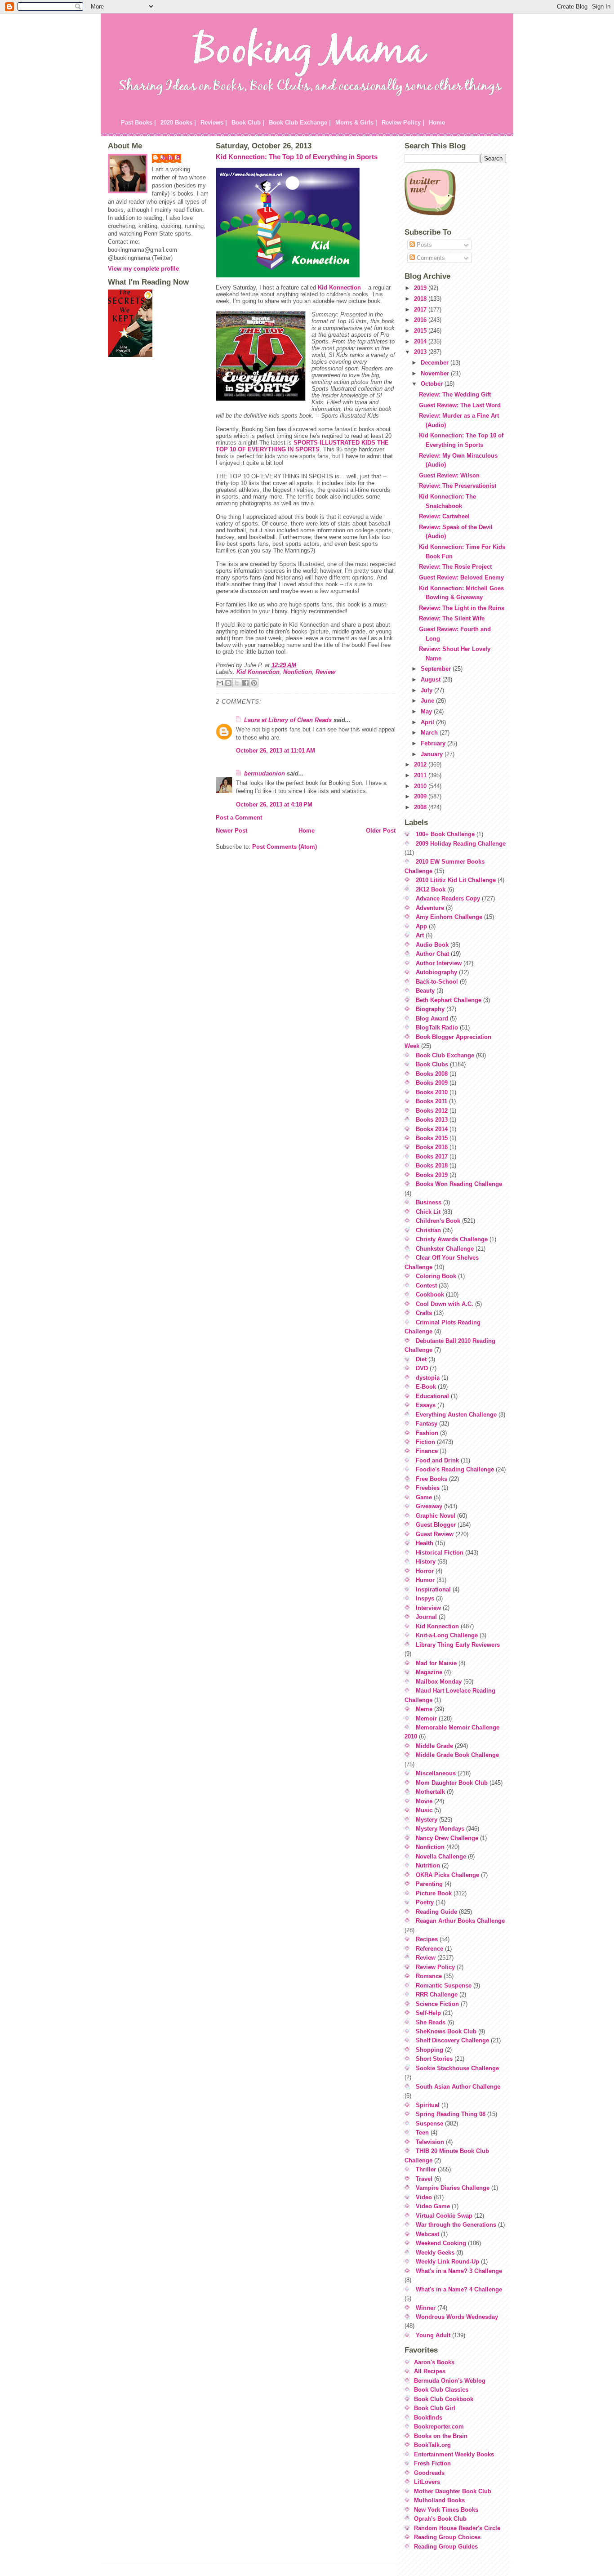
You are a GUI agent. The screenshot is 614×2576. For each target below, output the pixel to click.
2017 (421, 310)
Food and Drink (437, 1460)
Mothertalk (430, 1792)
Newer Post (231, 831)
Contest (426, 1286)
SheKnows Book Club (446, 2031)
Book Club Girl (435, 2408)
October (433, 384)
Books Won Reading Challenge (459, 1184)
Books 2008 (432, 1074)
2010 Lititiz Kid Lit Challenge (456, 880)
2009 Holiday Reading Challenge (461, 844)
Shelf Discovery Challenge (452, 2040)
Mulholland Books (439, 2500)
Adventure (430, 908)
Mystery (427, 1820)
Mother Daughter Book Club (453, 2491)
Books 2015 (432, 1138)
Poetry (425, 1902)
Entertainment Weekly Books (454, 2454)
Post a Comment (239, 818)
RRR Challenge (437, 1994)
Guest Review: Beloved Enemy (461, 577)
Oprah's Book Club (440, 2519)
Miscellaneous (436, 1773)
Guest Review (435, 1534)
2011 (421, 775)
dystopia (428, 1378)
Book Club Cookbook (444, 2399)
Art (420, 935)
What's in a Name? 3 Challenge (459, 2271)
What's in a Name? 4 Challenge (459, 2289)
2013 (421, 352)
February (434, 743)
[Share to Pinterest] (254, 683)
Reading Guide (436, 1912)
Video (424, 2197)
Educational (432, 1396)
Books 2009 (432, 1083)
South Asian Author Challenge (458, 2087)
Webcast (427, 2234)
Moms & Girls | (356, 123)
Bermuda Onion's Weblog (450, 2381)
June (428, 701)
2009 (421, 796)
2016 (421, 320)
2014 (421, 341)
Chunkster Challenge (445, 1249)
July (427, 690)
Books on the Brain (441, 2436)
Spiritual (428, 2105)
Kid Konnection (339, 287)
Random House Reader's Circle (457, 2528)
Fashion (427, 1433)
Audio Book (432, 945)
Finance (427, 1451)
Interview (428, 1608)
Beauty (425, 991)
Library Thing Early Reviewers (458, 1645)
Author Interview (439, 963)
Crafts (424, 1313)
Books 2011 (432, 1101)
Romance (429, 1976)
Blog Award (432, 1018)
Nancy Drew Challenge (447, 1838)
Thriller (426, 2169)
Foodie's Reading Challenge (455, 1469)
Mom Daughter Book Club (452, 1783)
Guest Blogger (436, 1525)
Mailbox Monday (439, 1682)
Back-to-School (437, 982)
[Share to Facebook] (245, 683)
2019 (421, 288)
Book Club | (248, 123)
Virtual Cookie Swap (444, 2216)
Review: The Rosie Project (455, 567)
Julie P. (171, 158)
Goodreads (429, 2473)
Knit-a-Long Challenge (447, 1635)
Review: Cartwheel (444, 516)
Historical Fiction (440, 1553)
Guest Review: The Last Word (460, 405)
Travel (424, 2179)
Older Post (381, 831)
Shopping (429, 2050)
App (421, 926)
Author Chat (432, 954)
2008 (421, 807)
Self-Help (428, 2013)
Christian (428, 1230)
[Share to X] (237, 683)
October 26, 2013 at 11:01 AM (276, 751)
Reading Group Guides (446, 2547)
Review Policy (435, 1967)
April (428, 722)
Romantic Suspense (444, 1985)
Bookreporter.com (439, 2427)
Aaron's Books (434, 2362)
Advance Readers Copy (448, 898)
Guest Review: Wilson (449, 475)
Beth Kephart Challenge (449, 1000)
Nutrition (428, 1865)
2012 (421, 764)
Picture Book (434, 1893)
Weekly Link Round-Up (447, 2262)
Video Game (433, 2206)
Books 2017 (432, 1157)
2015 (421, 331)
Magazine (429, 1672)
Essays (426, 1405)
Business (429, 1202)
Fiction (425, 1442)
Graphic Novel (436, 1516)
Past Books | (138, 123)
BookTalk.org (432, 2445)
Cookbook (430, 1295)
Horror (425, 1571)
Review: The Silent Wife (452, 618)
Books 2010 (432, 1092)
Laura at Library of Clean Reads (288, 720)
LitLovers (427, 2482)
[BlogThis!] (228, 683)
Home (437, 123)
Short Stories (434, 2059)
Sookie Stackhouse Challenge (457, 2068)
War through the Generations (456, 2225)
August (432, 680)
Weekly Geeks (435, 2253)
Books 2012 (432, 1111)
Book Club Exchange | (300, 123)
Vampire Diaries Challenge (453, 2188)
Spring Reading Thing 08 (451, 2114)
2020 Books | (178, 123)
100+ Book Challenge (445, 834)
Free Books (432, 1479)
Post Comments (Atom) (285, 847)
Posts (423, 245)
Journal (426, 1617)
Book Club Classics (441, 2390)
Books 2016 (432, 1147)
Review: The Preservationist (458, 486)
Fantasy (427, 1424)
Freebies (428, 1488)
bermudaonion (265, 773)
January (433, 754)
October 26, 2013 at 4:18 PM (274, 804)
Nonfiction (298, 672)
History (426, 1562)
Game (424, 1497)
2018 (421, 299)
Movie (424, 1801)
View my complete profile (143, 269)
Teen (422, 2133)
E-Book (426, 1387)
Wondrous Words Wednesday (457, 2317)
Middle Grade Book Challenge (457, 1755)
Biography (430, 1009)
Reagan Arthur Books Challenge (460, 1921)
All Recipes (430, 2371)
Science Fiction (437, 2004)
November (436, 373)
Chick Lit (428, 1212)
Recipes (427, 1939)
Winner (426, 2308)
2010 (421, 786)
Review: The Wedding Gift (455, 394)
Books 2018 (432, 1165)
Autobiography (436, 972)
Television (430, 2142)
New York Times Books (446, 2510)
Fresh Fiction (432, 2463)
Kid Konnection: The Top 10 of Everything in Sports (297, 157)
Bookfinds (428, 2418)
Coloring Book (436, 1276)
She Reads (431, 2022)
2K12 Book (431, 889)
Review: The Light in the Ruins (462, 608)
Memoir (426, 1718)
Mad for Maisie (436, 1663)
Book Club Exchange (445, 1055)
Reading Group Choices (447, 2537)
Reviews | (214, 123)
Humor (425, 1580)
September (437, 669)
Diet (421, 1359)
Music (424, 1810)
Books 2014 (432, 1129)
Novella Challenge (441, 1856)
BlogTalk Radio (437, 1027)
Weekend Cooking (441, 2243)
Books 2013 (432, 1120)
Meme (424, 1709)
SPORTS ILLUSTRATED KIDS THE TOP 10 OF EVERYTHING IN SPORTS (302, 446)
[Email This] (220, 683)
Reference (429, 1949)
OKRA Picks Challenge (447, 1875)
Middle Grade (434, 1746)
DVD (422, 1368)
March (430, 733)
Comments (430, 258)
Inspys (425, 1598)
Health (425, 1543)
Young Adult (433, 2335)
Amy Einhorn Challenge (449, 917)
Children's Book (438, 1221)
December (436, 363)
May (427, 711)
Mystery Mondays (440, 1829)
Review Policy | (403, 123)
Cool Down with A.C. (445, 1304)
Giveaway (429, 1506)
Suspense (429, 2124)
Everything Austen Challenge (456, 1415)
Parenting (429, 1884)
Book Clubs (432, 1064)
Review (325, 672)
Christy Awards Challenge (452, 1239)
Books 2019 (432, 1175)
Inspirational (433, 1589)
